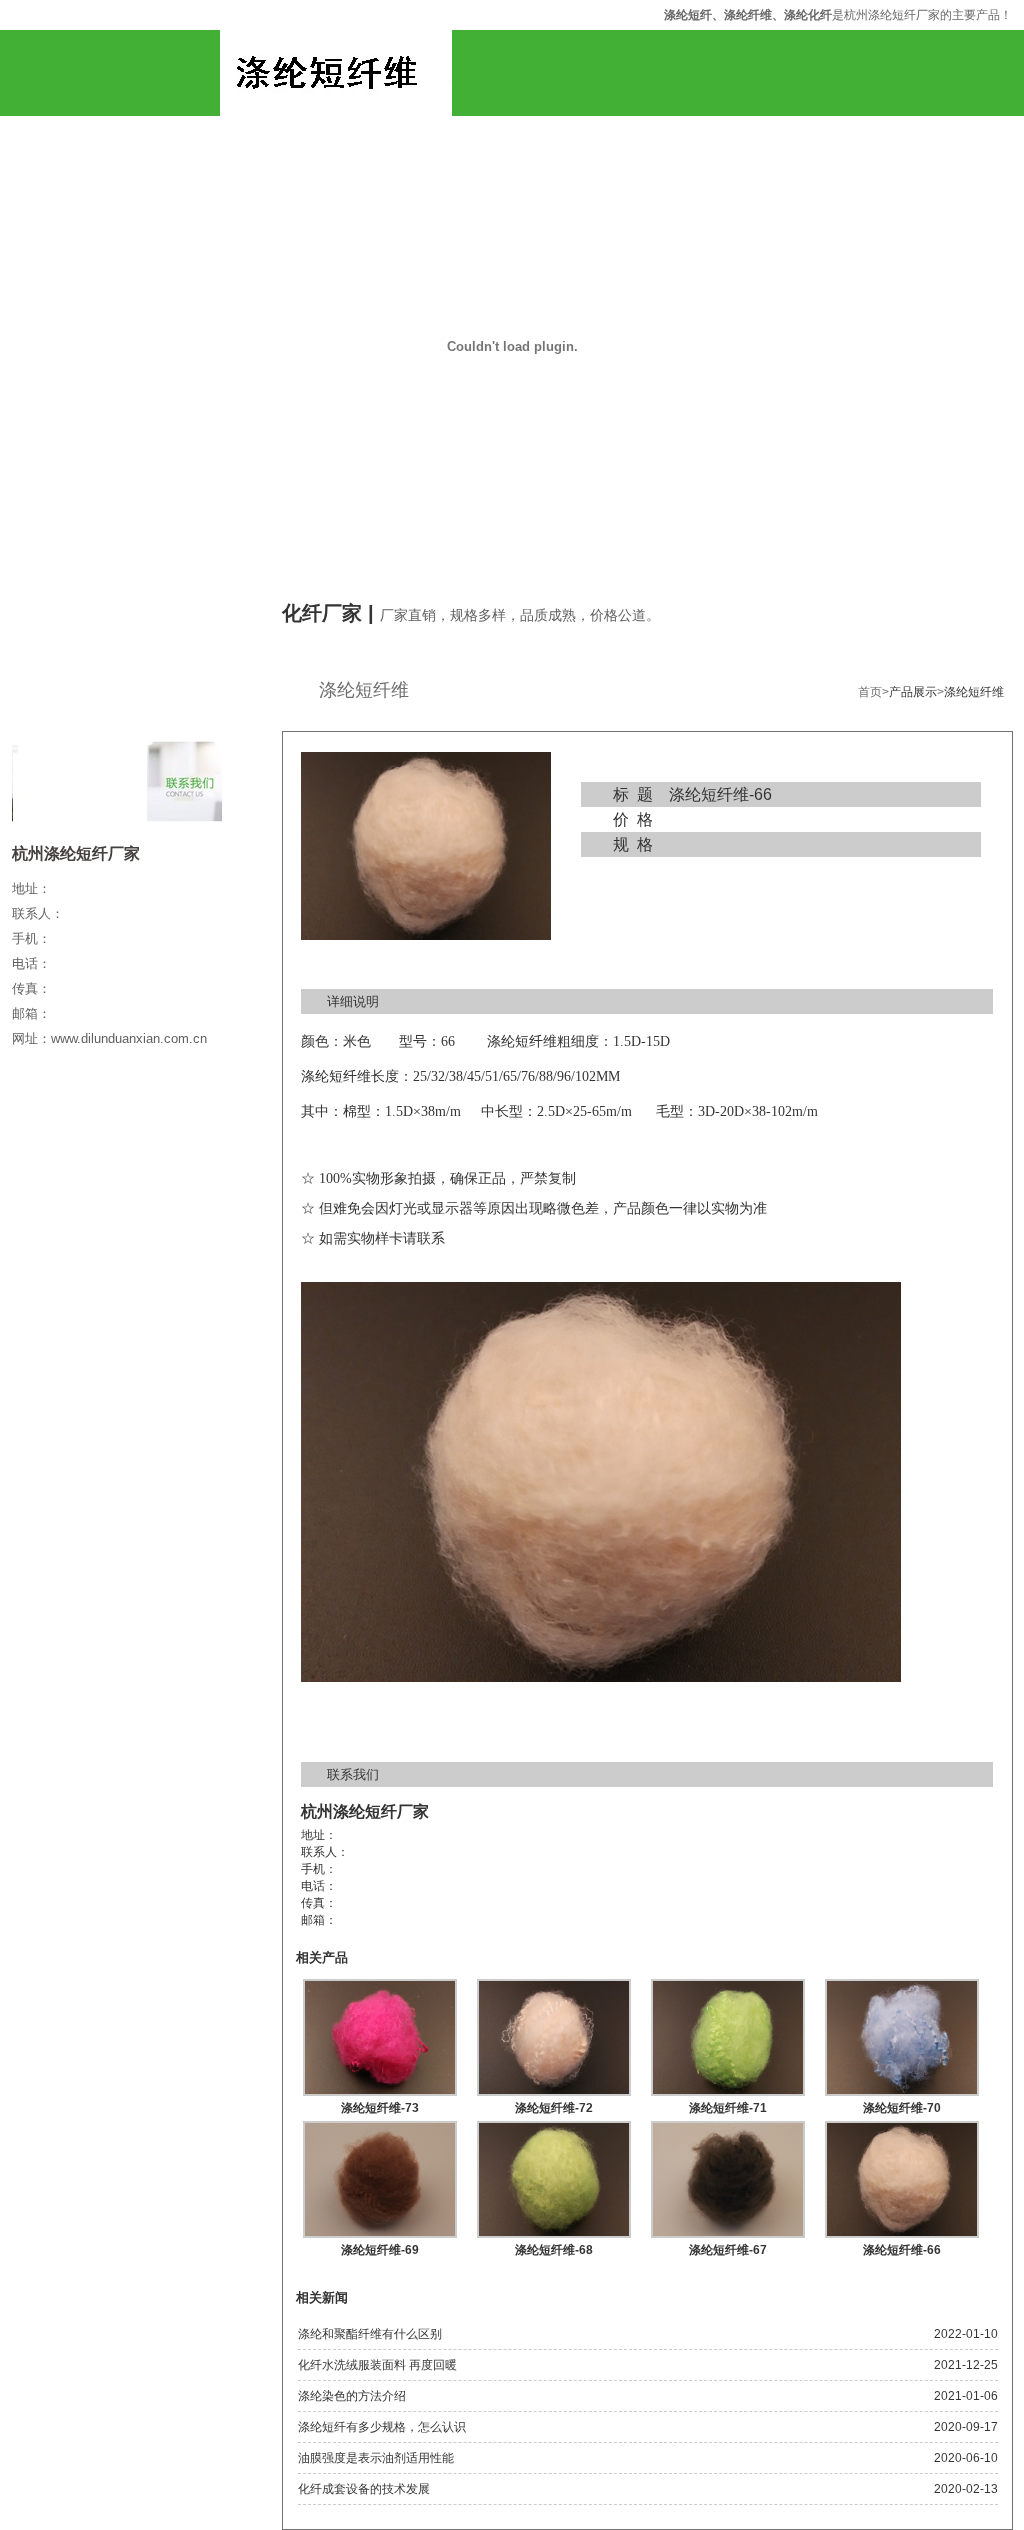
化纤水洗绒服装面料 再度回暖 (377, 2365)
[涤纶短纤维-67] (728, 2232)
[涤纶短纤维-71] (728, 2090)
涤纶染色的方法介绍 (352, 2396)
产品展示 (913, 692)
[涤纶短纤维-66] (902, 2232)
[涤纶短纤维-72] (554, 2090)
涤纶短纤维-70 (902, 2108)
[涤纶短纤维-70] (902, 2090)
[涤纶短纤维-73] (380, 2090)
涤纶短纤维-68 (554, 2250)
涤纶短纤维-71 (728, 2108)
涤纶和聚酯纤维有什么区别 (370, 2334)
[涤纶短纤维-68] (554, 2232)
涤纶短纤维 (974, 692)
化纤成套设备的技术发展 (364, 2489)
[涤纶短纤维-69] (380, 2232)
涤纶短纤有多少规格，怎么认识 (382, 2427)
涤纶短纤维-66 (902, 2250)
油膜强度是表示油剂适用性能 (376, 2458)
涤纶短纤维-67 (728, 2250)
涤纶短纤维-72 (554, 2108)
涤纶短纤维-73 (380, 2108)
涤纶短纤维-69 (380, 2250)
